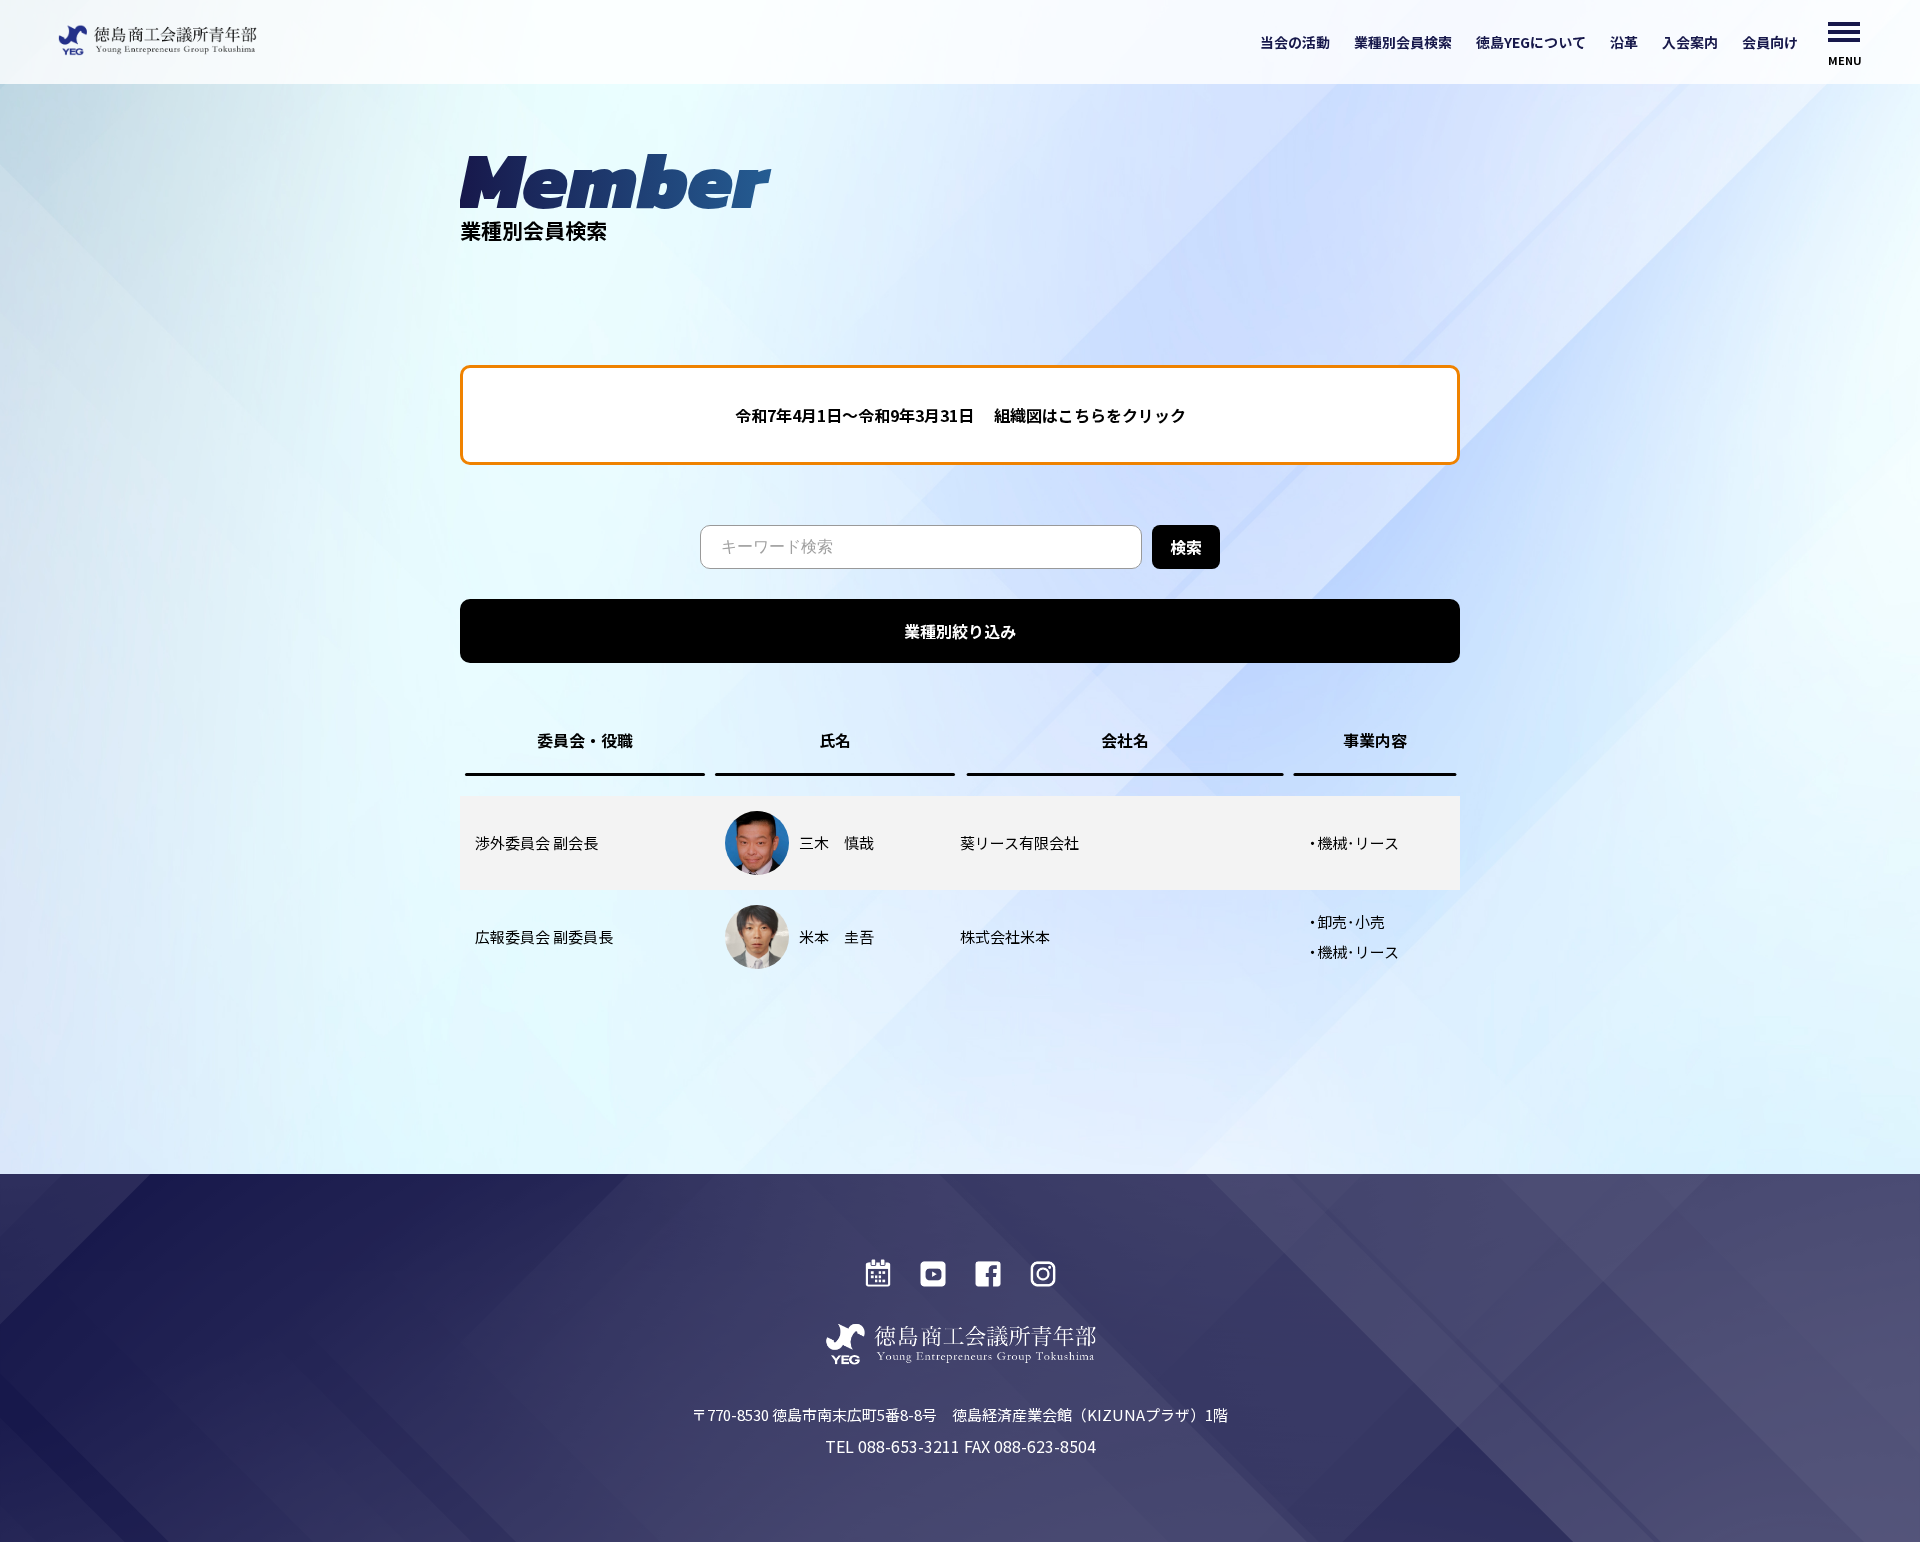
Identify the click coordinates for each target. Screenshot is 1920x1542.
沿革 (1624, 42)
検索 (1186, 547)
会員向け (1770, 42)
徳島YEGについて (1531, 42)
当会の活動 (1295, 42)
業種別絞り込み (960, 631)
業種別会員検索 (1403, 42)
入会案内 (1690, 42)
